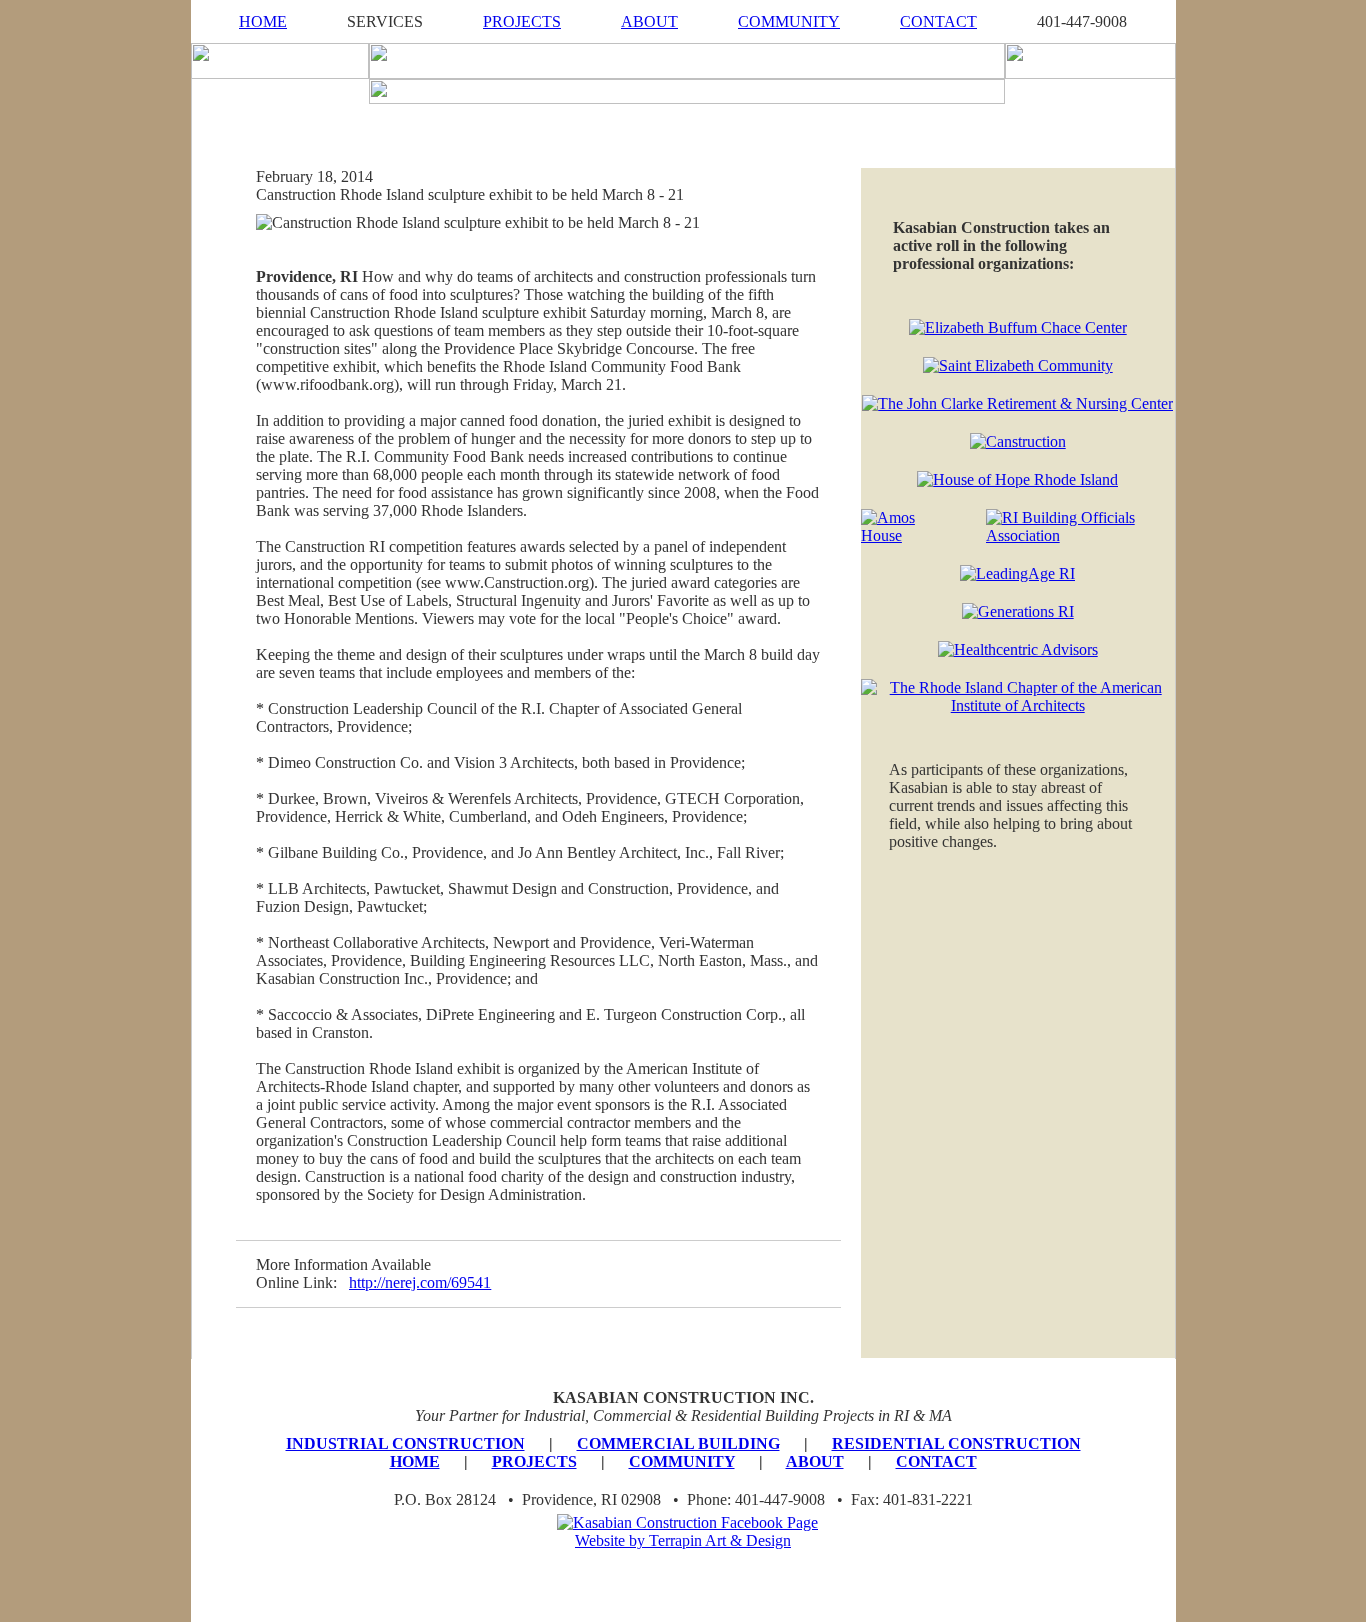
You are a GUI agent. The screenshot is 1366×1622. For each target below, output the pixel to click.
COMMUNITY (789, 21)
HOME (263, 21)
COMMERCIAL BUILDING (678, 1443)
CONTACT (938, 21)
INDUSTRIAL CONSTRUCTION (405, 1443)
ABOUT (649, 21)
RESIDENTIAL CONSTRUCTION (956, 1443)
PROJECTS (522, 21)
